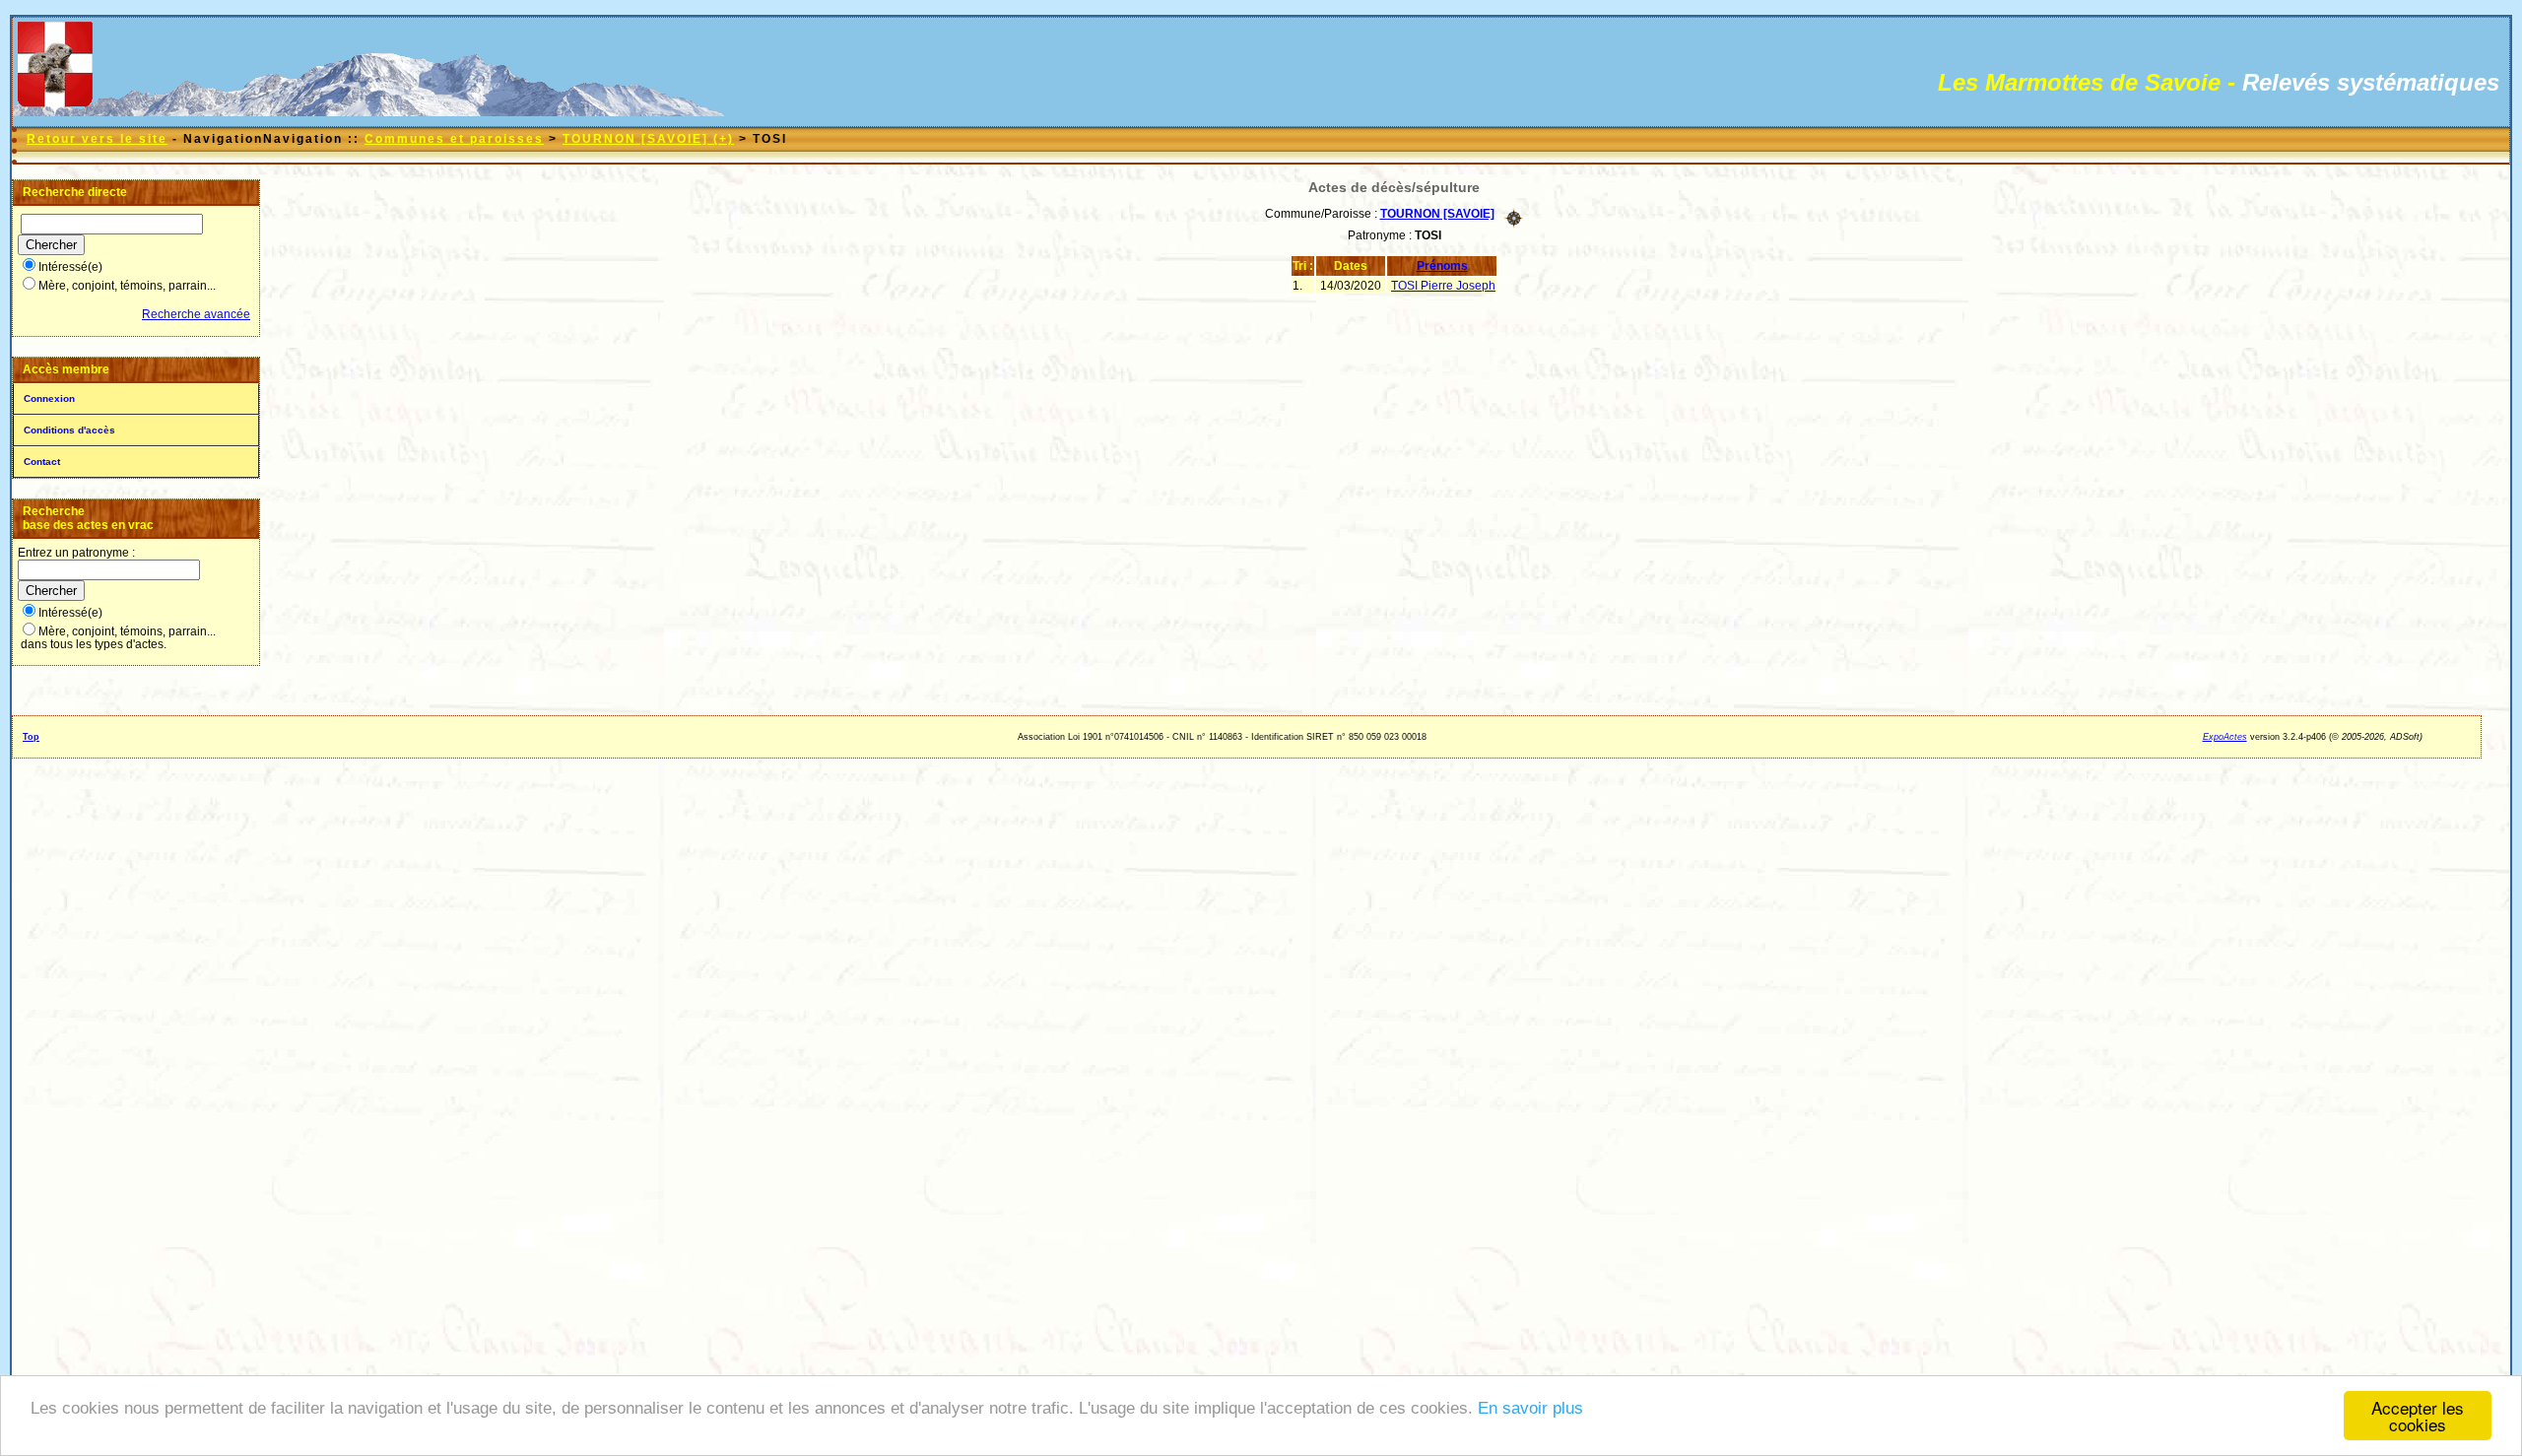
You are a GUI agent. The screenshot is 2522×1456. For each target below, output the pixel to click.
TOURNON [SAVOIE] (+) (648, 139)
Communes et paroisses (454, 139)
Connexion (49, 398)
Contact (42, 462)
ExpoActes (2225, 737)
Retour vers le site (97, 139)
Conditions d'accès (69, 430)
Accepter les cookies (2418, 1416)
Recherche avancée (196, 314)
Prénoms (1442, 266)
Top (31, 737)
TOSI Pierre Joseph (1443, 286)
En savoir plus (1530, 1408)
